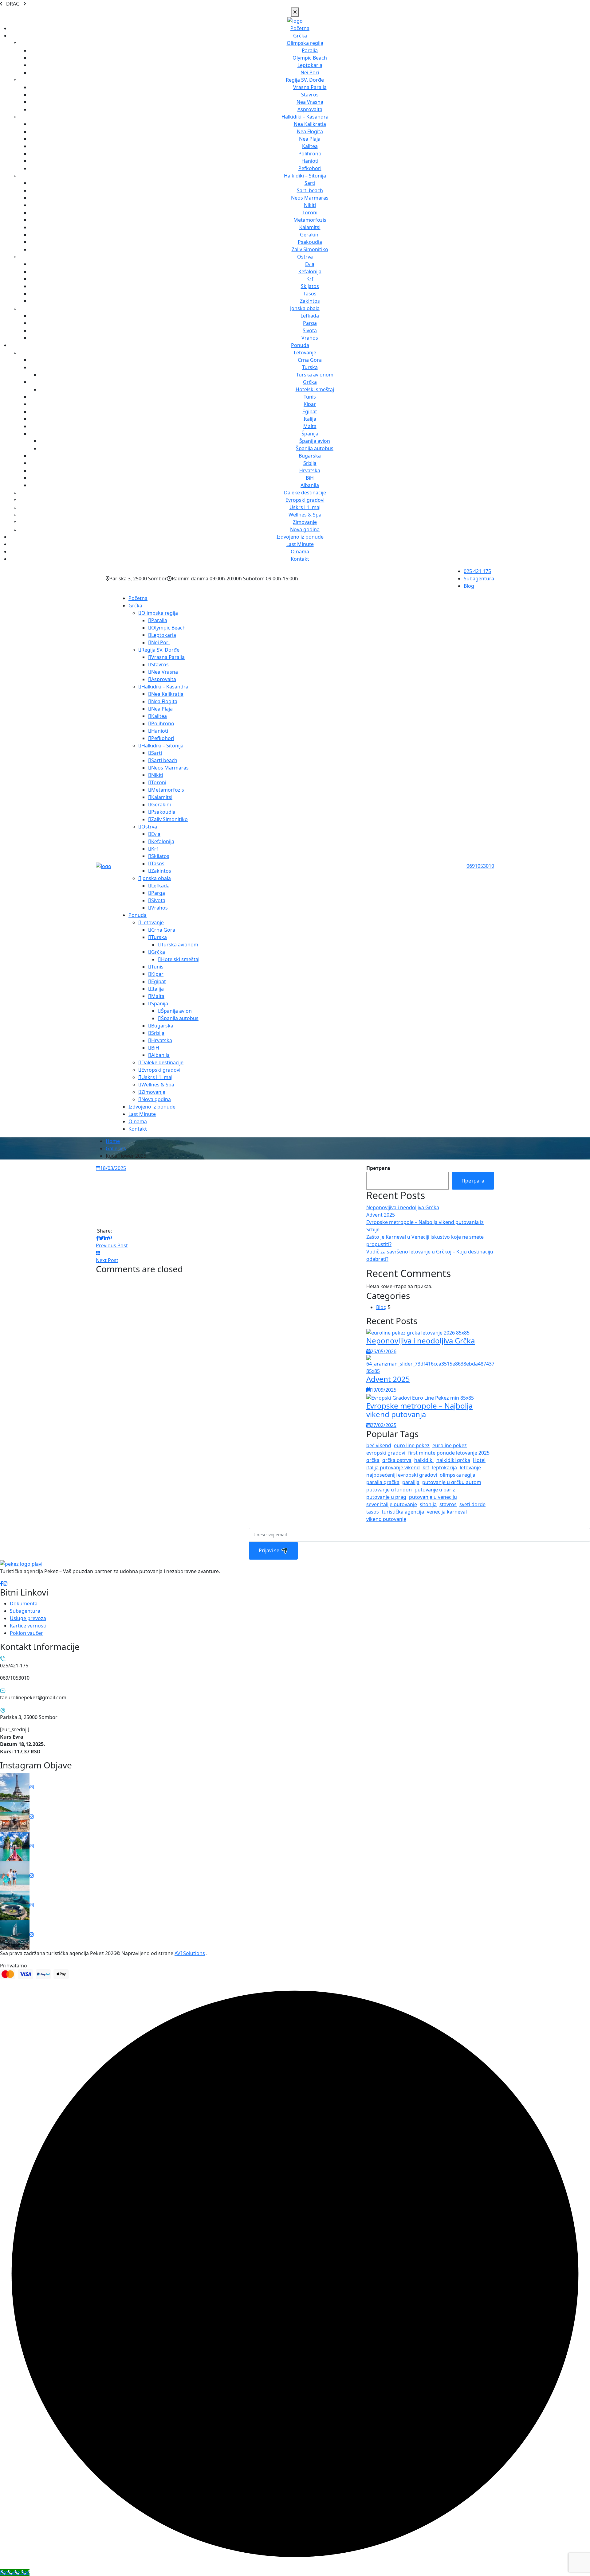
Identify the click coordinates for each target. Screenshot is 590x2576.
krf (426, 1467)
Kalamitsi (310, 227)
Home (113, 1141)
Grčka (300, 36)
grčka (373, 1460)
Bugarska (310, 456)
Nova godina (305, 529)
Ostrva (305, 257)
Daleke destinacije (305, 493)
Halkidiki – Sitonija (305, 176)
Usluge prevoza (28, 1618)
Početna (300, 28)
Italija (310, 419)
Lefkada (310, 316)
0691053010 (480, 866)
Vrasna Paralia (310, 87)
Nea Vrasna (310, 102)
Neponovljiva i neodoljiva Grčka (403, 1207)
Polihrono (310, 154)
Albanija (310, 485)
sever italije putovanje (392, 1504)
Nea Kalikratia (310, 124)
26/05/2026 (383, 1351)
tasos (373, 1512)
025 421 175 (477, 571)
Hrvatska (310, 470)
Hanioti (310, 161)
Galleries (116, 1148)
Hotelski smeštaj (315, 389)
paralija (411, 1482)
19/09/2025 (383, 1390)
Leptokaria (310, 65)
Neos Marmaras (310, 198)
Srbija (310, 463)
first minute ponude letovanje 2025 (449, 1453)
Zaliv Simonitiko (310, 249)
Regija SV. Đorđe (305, 80)
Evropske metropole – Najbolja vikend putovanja (419, 1410)
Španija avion (315, 441)
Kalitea (310, 146)
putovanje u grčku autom (452, 1482)
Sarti (310, 183)
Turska (310, 367)
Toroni (310, 212)
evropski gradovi (386, 1453)
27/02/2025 (383, 1425)
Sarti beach (310, 190)
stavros (448, 1504)
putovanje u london (389, 1490)
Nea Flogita (310, 131)
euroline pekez (450, 1445)
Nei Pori (310, 72)
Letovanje (305, 353)
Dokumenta (24, 1604)
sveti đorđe (472, 1504)
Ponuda (300, 345)
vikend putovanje (386, 1519)
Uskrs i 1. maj (305, 507)
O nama (300, 551)
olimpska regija (458, 1475)
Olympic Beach (310, 58)
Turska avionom (315, 375)
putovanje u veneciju (433, 1497)
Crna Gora (310, 360)
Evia (310, 264)
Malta (310, 426)
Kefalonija (310, 271)
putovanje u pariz (435, 1490)
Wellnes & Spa (305, 515)
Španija (310, 434)
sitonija (428, 1504)
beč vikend (379, 1445)
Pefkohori (310, 168)
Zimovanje (305, 522)
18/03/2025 (113, 1168)
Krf (310, 279)
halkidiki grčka (453, 1460)
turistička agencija (403, 1512)
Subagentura (479, 579)
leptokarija (444, 1467)
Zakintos (310, 301)
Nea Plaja (310, 139)
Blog (469, 586)
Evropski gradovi (305, 500)
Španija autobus (315, 448)
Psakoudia (310, 242)
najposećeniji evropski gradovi (402, 1475)
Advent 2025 (381, 1215)
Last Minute (300, 544)
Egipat (310, 411)
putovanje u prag (386, 1497)
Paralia (310, 50)
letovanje (470, 1467)
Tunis (310, 397)
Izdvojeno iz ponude (300, 537)
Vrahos (310, 338)
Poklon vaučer (26, 1633)
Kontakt (300, 559)
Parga (310, 323)
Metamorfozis (310, 220)
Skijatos (310, 286)
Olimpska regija (305, 43)
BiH (310, 478)
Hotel (479, 1460)
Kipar (310, 404)
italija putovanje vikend (393, 1467)
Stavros (310, 95)
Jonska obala (305, 308)
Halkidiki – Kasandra (305, 117)
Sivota (310, 330)
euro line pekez (412, 1445)
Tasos (310, 294)
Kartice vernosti (28, 1626)
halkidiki (424, 1460)
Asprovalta (310, 109)
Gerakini (310, 235)
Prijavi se (270, 1550)
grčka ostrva (397, 1460)
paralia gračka (383, 1482)
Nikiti (310, 205)
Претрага (378, 1168)
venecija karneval (447, 1512)
